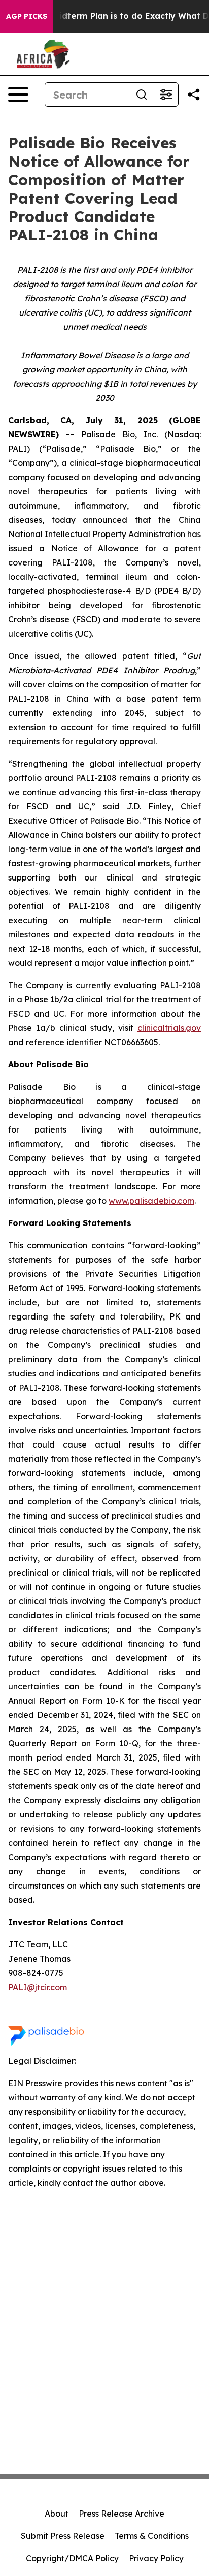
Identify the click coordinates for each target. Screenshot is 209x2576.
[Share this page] (194, 95)
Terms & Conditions (152, 2536)
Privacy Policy (156, 2558)
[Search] (142, 95)
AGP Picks (27, 16)
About (57, 2514)
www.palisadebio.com (151, 1201)
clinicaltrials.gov (169, 1028)
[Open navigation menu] (18, 95)
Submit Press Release (63, 2536)
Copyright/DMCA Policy (72, 2558)
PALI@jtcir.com (38, 1987)
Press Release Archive (121, 2514)
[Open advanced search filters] (166, 95)
